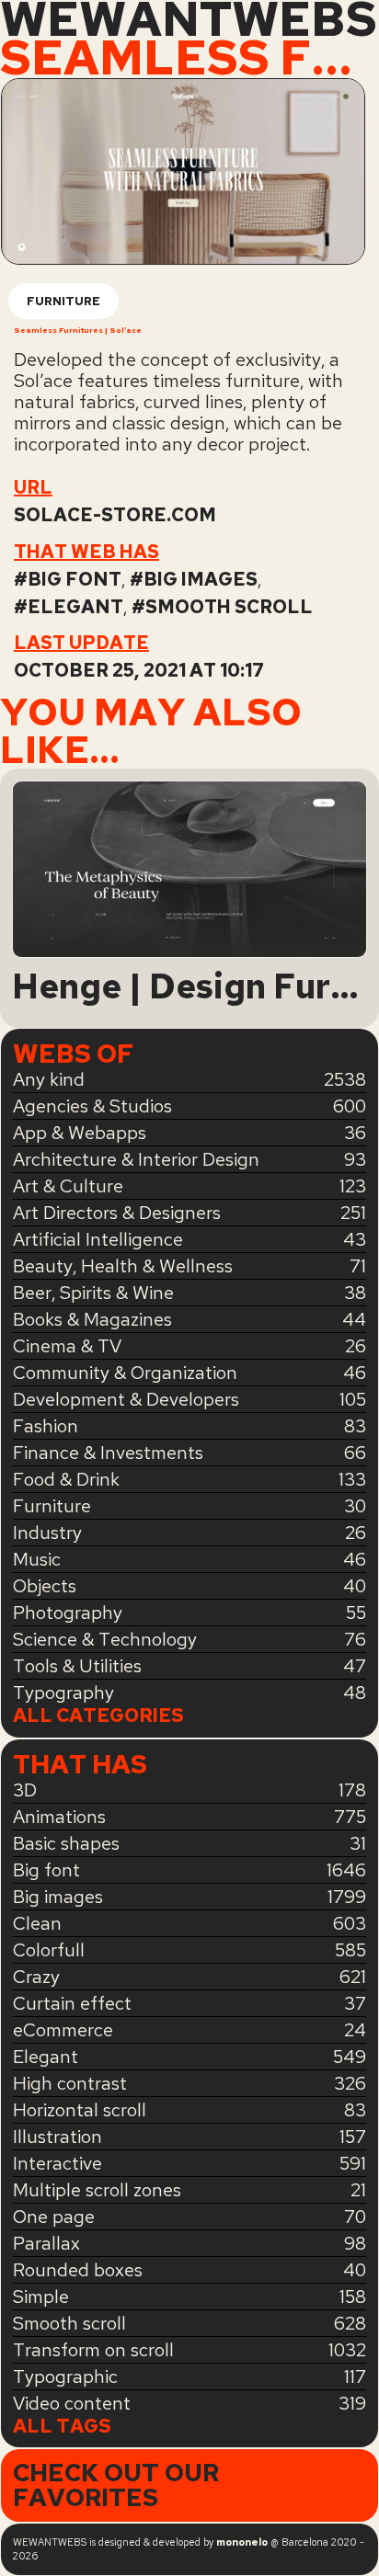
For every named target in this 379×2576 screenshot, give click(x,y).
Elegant (75, 607)
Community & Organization (125, 1373)
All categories (98, 1716)
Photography (68, 1613)
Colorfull (49, 1950)
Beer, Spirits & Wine (93, 1293)
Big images (201, 579)
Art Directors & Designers (117, 1213)
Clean (37, 1923)
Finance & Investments (108, 1453)
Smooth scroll (229, 607)
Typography (63, 1693)
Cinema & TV (67, 1346)
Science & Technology (105, 1639)
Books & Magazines (92, 1319)
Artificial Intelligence (98, 1239)
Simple (41, 2297)
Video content (72, 2403)
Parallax (46, 2243)
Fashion (46, 1426)
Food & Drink (66, 1479)
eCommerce (63, 2030)
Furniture (63, 301)
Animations (59, 1817)
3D (25, 1790)
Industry (47, 1533)
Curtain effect (72, 2003)
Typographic (65, 2377)
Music (37, 1559)
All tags (62, 2427)
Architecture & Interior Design (136, 1159)
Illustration (57, 2137)
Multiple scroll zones (97, 2190)
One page (54, 2217)
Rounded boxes (78, 2270)
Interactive (57, 2163)
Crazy (36, 1977)
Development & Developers (126, 1399)
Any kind (49, 1079)
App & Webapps (80, 1133)
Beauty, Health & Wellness (123, 1266)
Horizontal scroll (80, 2110)
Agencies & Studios (92, 1106)
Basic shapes (66, 1843)
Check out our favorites (116, 2485)
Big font (75, 579)
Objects (45, 1586)
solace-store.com (115, 515)
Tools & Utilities (77, 1666)
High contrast (70, 2083)
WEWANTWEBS (189, 19)
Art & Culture (68, 1186)
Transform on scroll (93, 2350)
